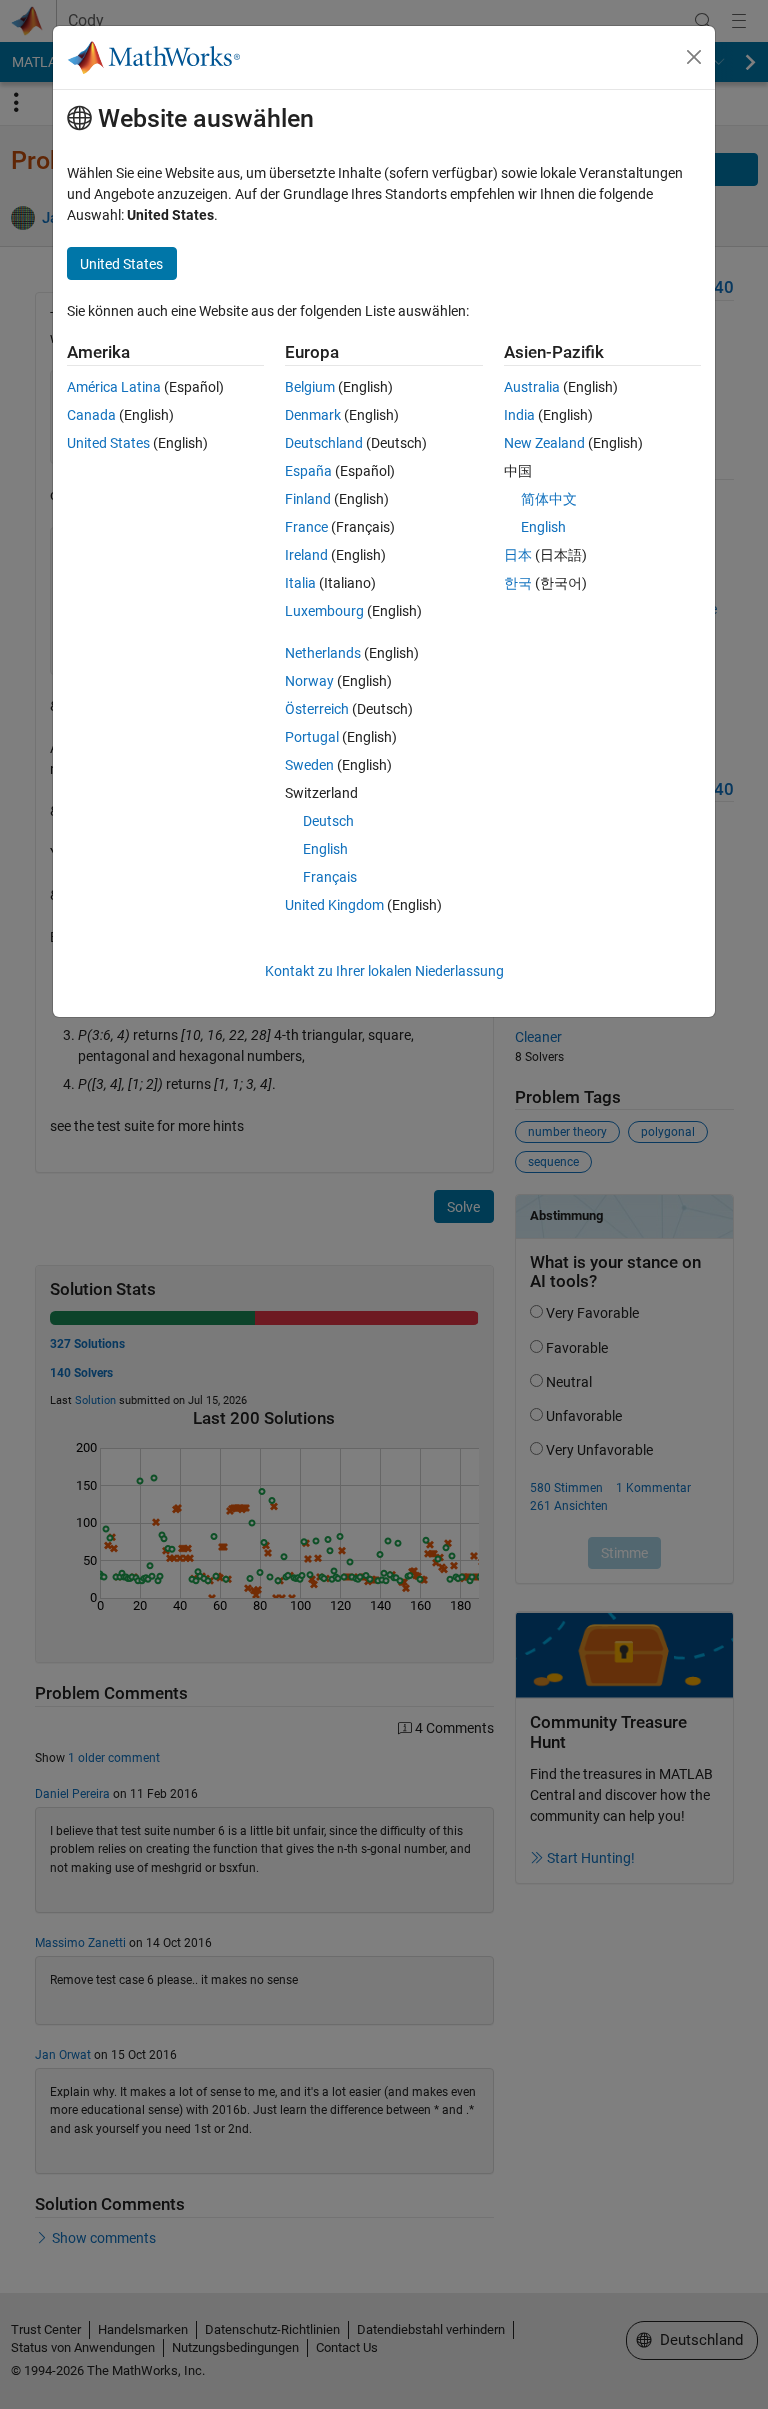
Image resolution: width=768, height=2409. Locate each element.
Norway (309, 681)
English (325, 849)
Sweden (309, 765)
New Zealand (544, 443)
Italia (300, 583)
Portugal (312, 737)
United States (108, 443)
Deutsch (328, 821)
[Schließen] (694, 57)
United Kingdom (334, 905)
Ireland (306, 555)
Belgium (310, 387)
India (519, 415)
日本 (518, 555)
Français (330, 877)
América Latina (114, 387)
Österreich (317, 709)
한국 (518, 583)
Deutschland (324, 443)
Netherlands (323, 653)
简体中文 (549, 499)
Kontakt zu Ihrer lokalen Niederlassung (384, 971)
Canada (91, 415)
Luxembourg (324, 611)
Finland (308, 499)
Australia (532, 387)
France (306, 527)
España (308, 471)
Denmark (313, 415)
